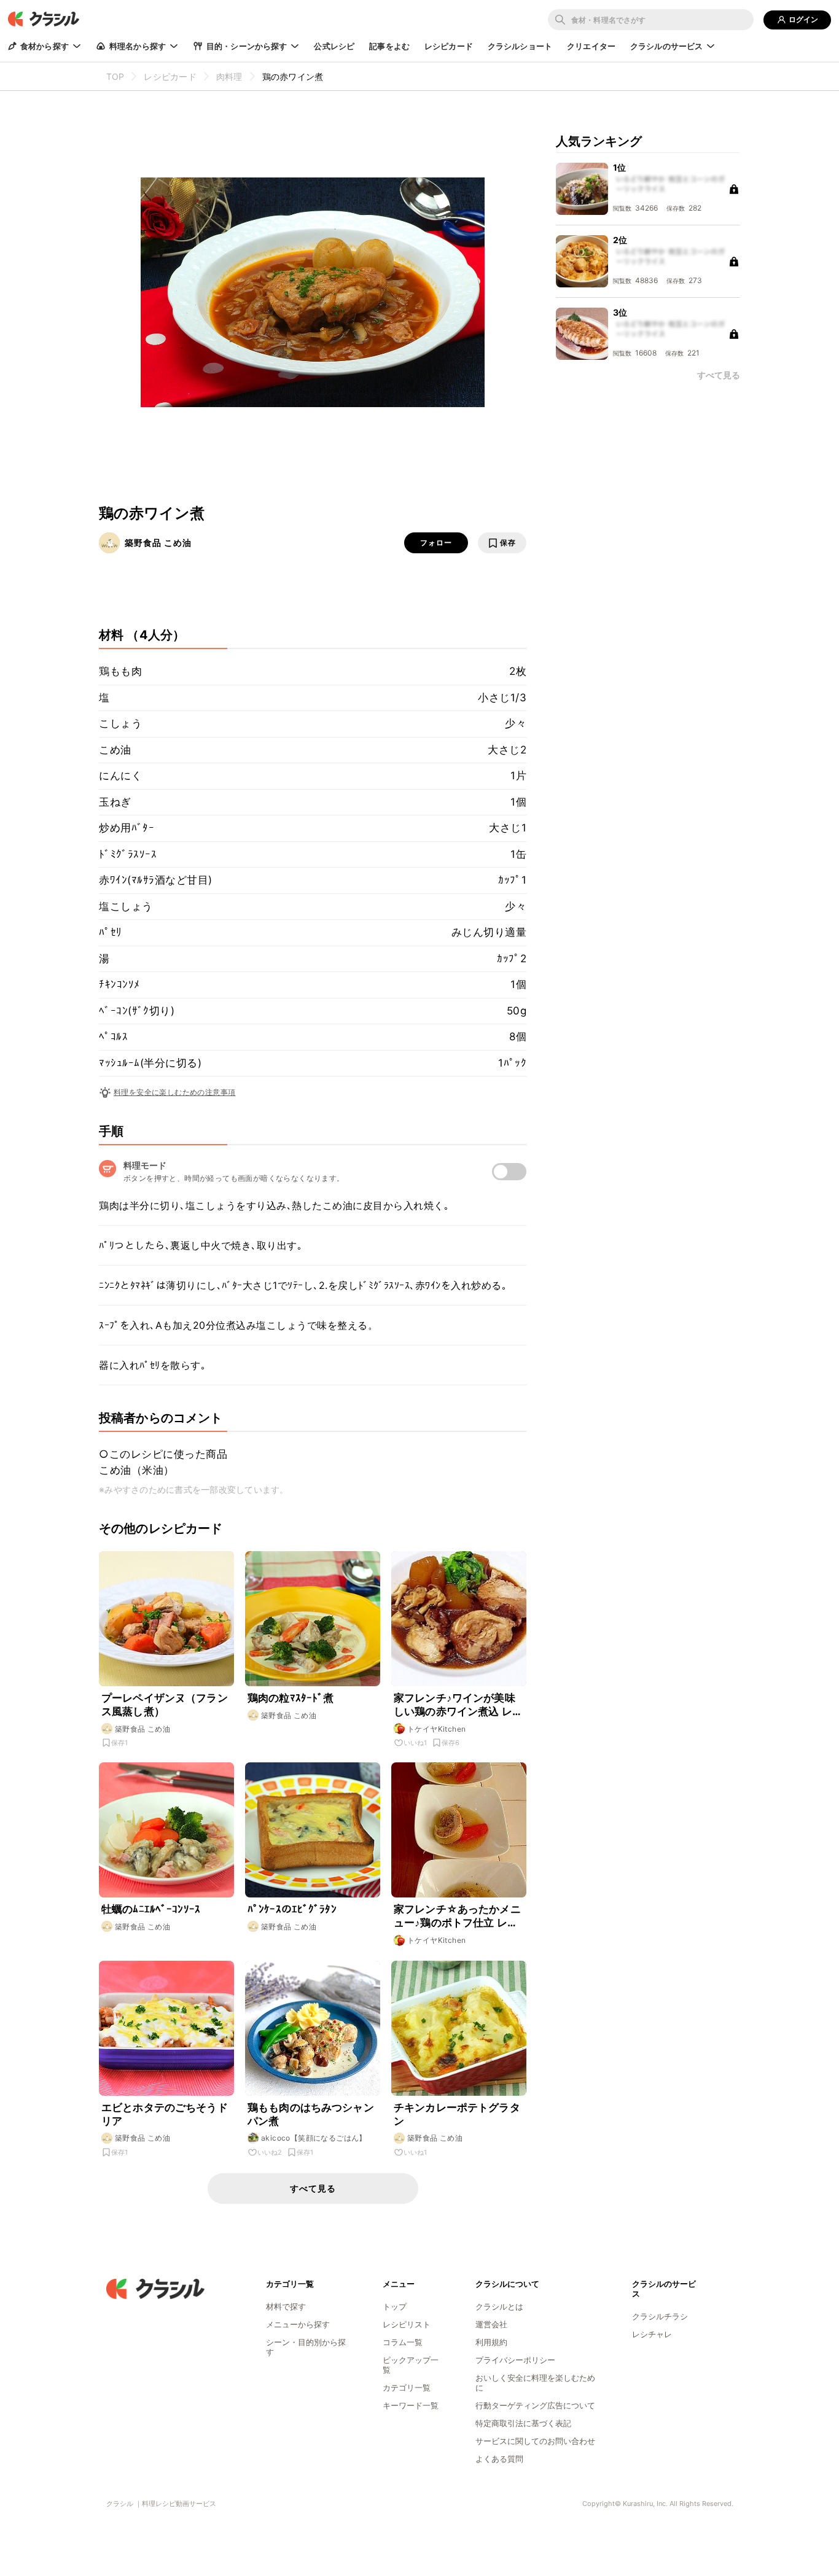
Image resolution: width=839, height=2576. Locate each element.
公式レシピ (334, 46)
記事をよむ (389, 46)
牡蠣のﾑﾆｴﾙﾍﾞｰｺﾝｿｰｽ (151, 1909)
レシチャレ (652, 2334)
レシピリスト (407, 2324)
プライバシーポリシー (515, 2360)
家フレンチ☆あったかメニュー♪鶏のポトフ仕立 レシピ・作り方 (457, 1916)
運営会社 (491, 2324)
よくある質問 (499, 2459)
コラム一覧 (403, 2342)
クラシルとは (499, 2306)
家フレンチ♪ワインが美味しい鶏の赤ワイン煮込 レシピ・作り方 (458, 1705)
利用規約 (491, 2342)
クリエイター (591, 46)
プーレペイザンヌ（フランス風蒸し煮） (165, 1705)
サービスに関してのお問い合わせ (535, 2441)
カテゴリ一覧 (407, 2387)
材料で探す (286, 2306)
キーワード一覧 (411, 2405)
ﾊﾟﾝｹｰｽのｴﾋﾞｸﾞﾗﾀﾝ (292, 1909)
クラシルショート (520, 46)
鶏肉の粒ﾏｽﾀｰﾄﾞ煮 (291, 1698)
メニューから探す (298, 2324)
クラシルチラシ (660, 2316)
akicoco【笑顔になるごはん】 (314, 2138)
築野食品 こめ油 (158, 543)
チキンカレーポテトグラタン (457, 2114)
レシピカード (449, 46)
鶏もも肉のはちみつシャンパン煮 (311, 2114)
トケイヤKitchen (436, 1729)
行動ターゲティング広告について (535, 2405)
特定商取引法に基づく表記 (523, 2423)
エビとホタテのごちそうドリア (165, 2114)
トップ (395, 2306)
